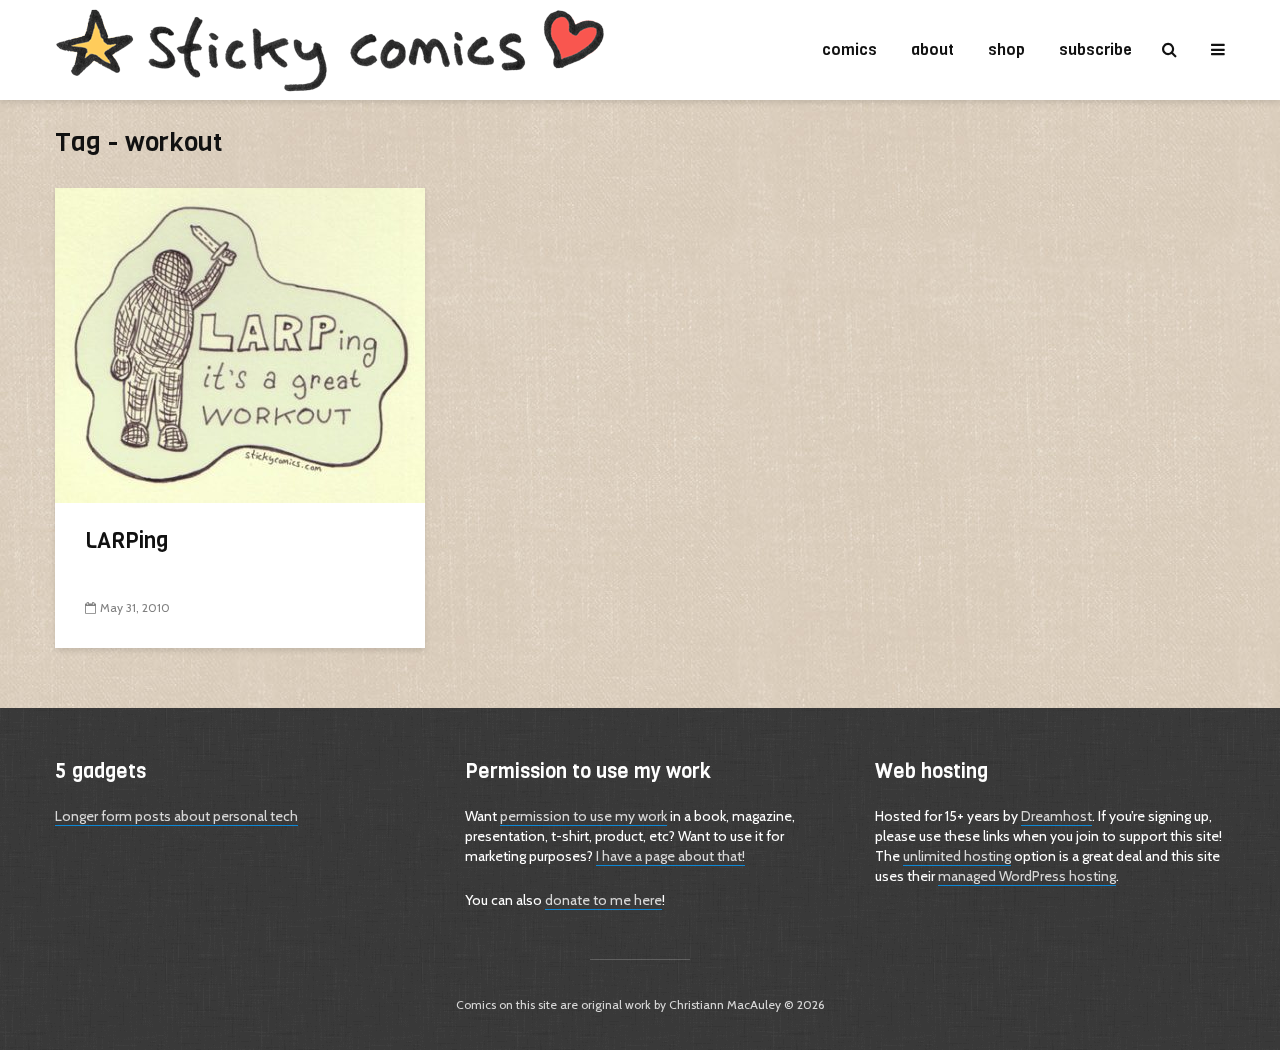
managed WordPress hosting (1027, 876)
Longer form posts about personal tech (176, 816)
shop (1006, 49)
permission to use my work (583, 816)
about (932, 49)
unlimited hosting (957, 856)
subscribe (1095, 49)
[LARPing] (240, 343)
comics (849, 49)
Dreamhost (1056, 816)
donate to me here (603, 900)
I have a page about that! (670, 856)
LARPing (127, 540)
